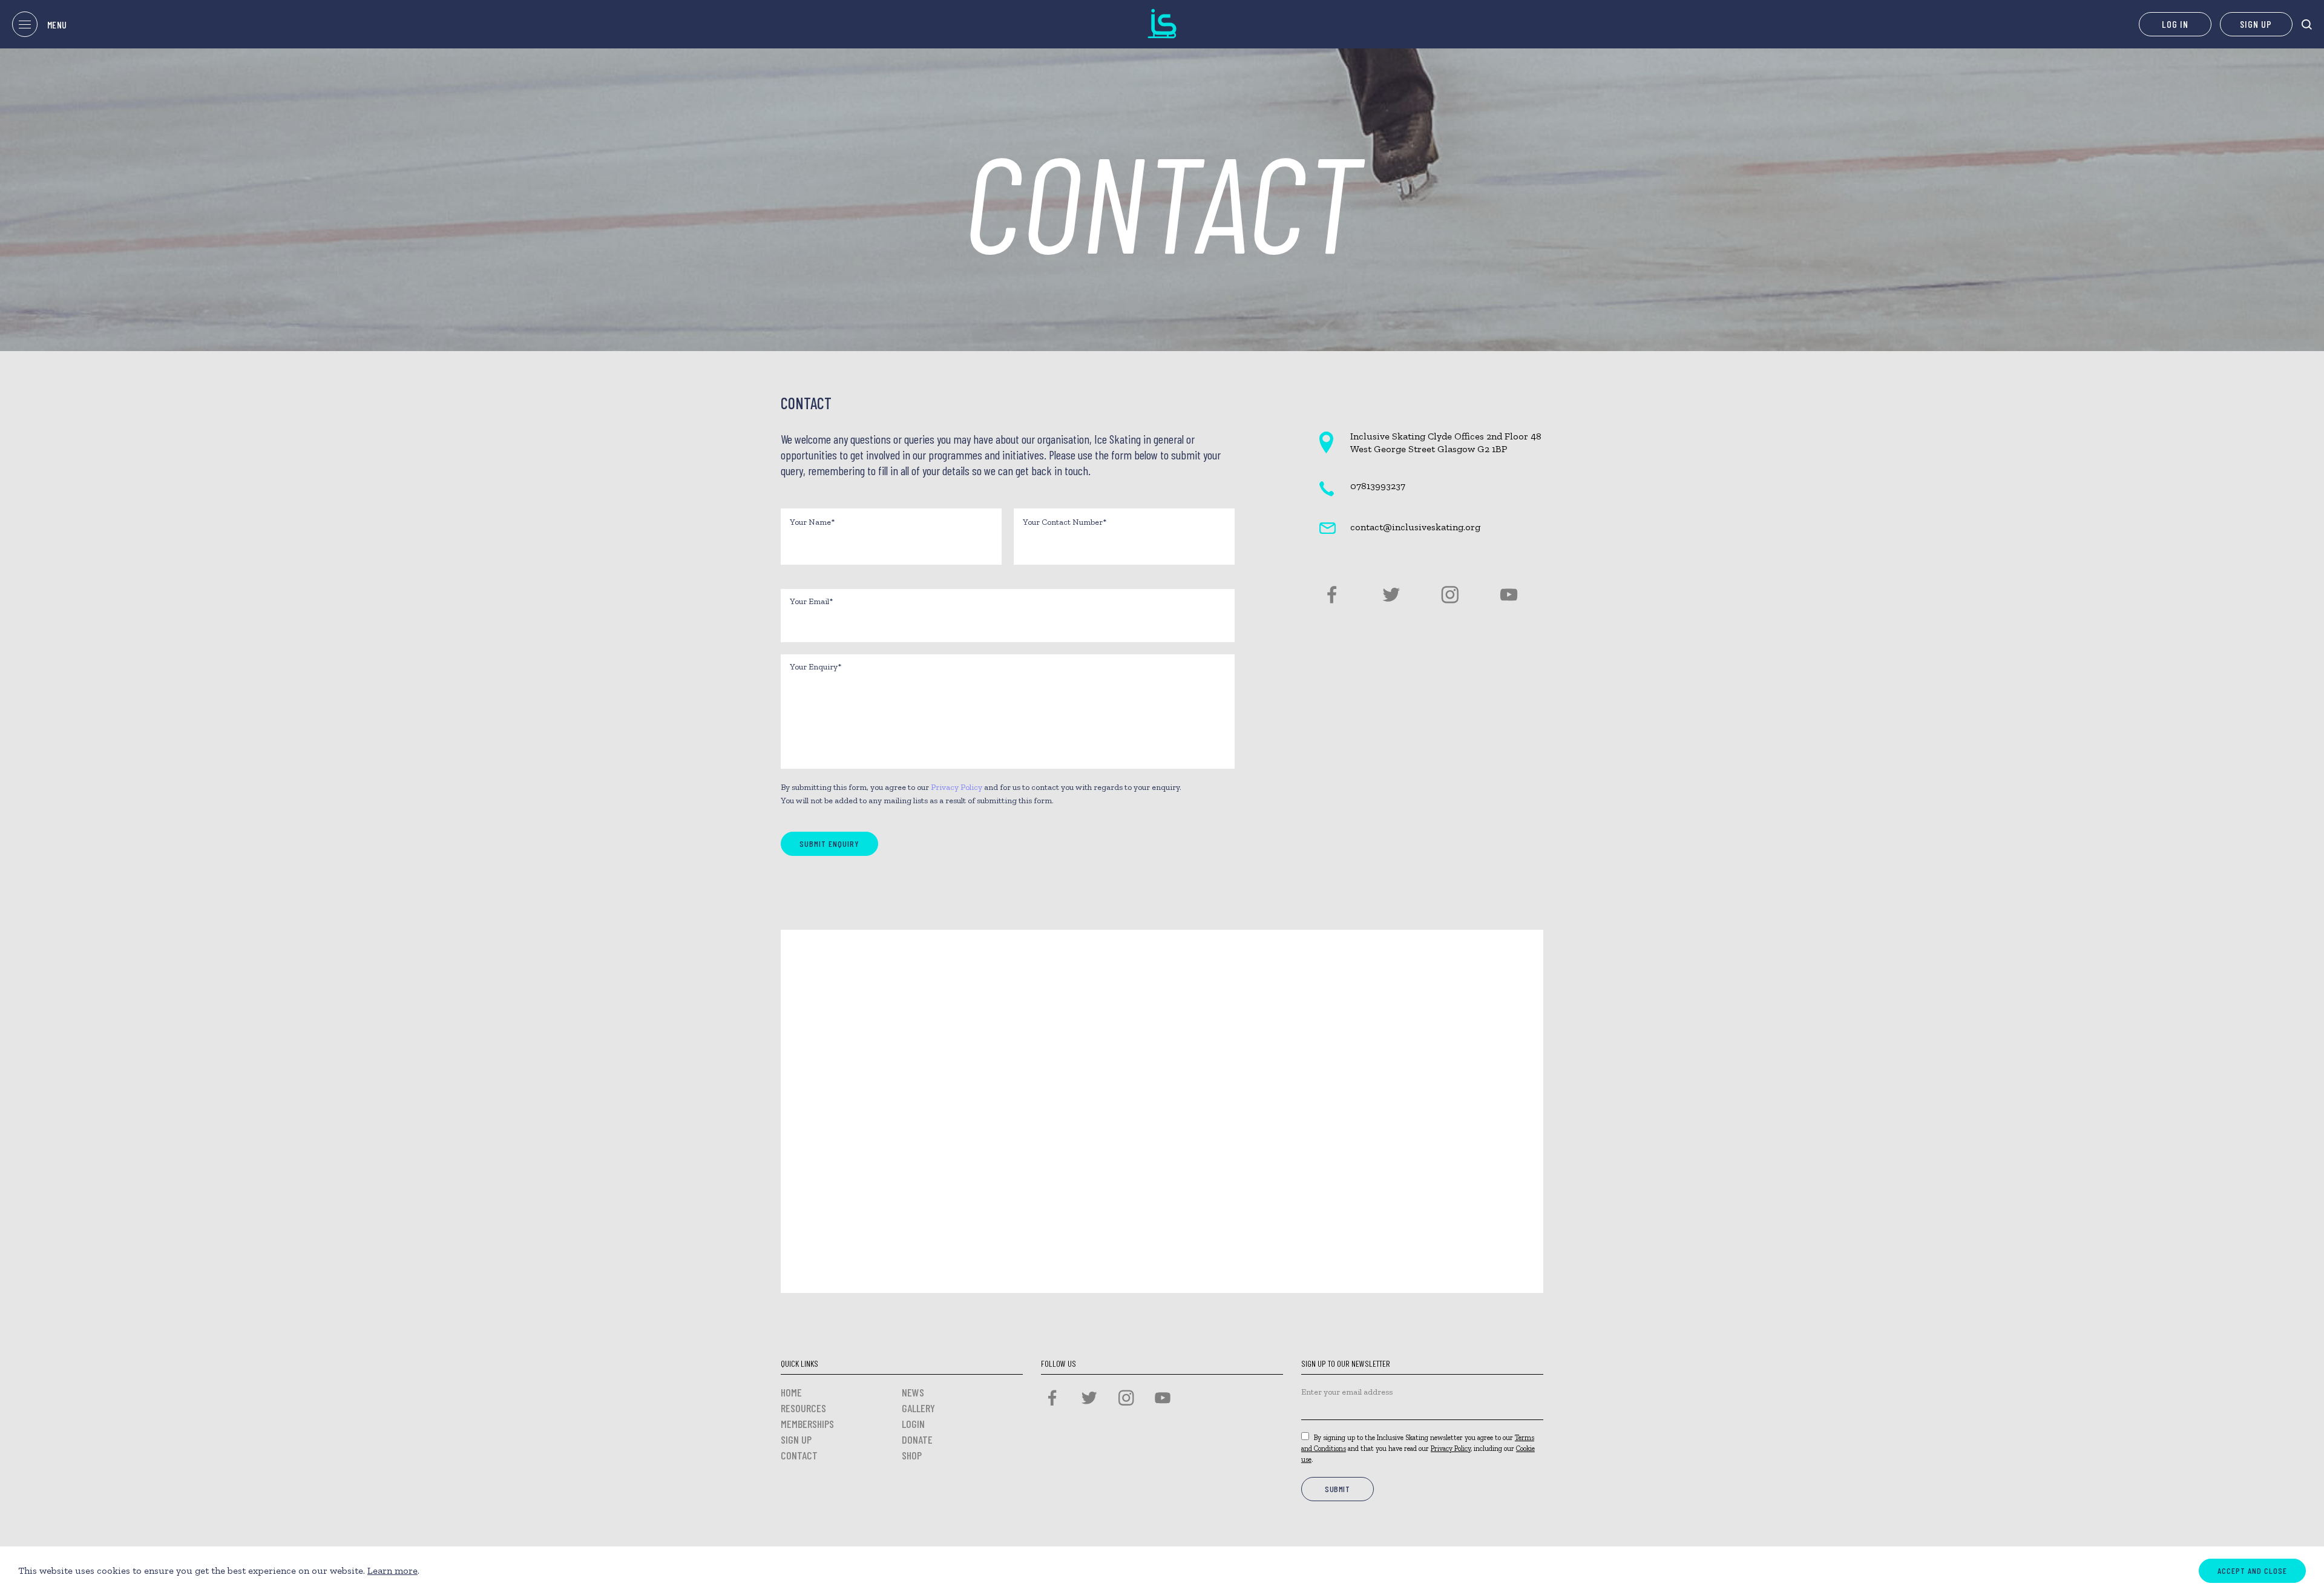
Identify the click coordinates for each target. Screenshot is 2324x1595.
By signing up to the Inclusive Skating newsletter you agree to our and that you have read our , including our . (1418, 1449)
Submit (1338, 1489)
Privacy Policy (957, 787)
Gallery (918, 1408)
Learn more (392, 1570)
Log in (2175, 24)
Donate (917, 1439)
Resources (803, 1408)
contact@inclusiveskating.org (1415, 527)
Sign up (2256, 24)
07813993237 (1378, 486)
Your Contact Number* (1065, 522)
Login (913, 1424)
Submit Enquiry (829, 844)
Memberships (807, 1424)
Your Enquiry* (816, 667)
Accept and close (2252, 1570)
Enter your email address (1347, 1392)
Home (791, 1392)
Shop (912, 1455)
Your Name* (812, 522)
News (913, 1392)
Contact (799, 1455)
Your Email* (811, 601)
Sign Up (796, 1439)
